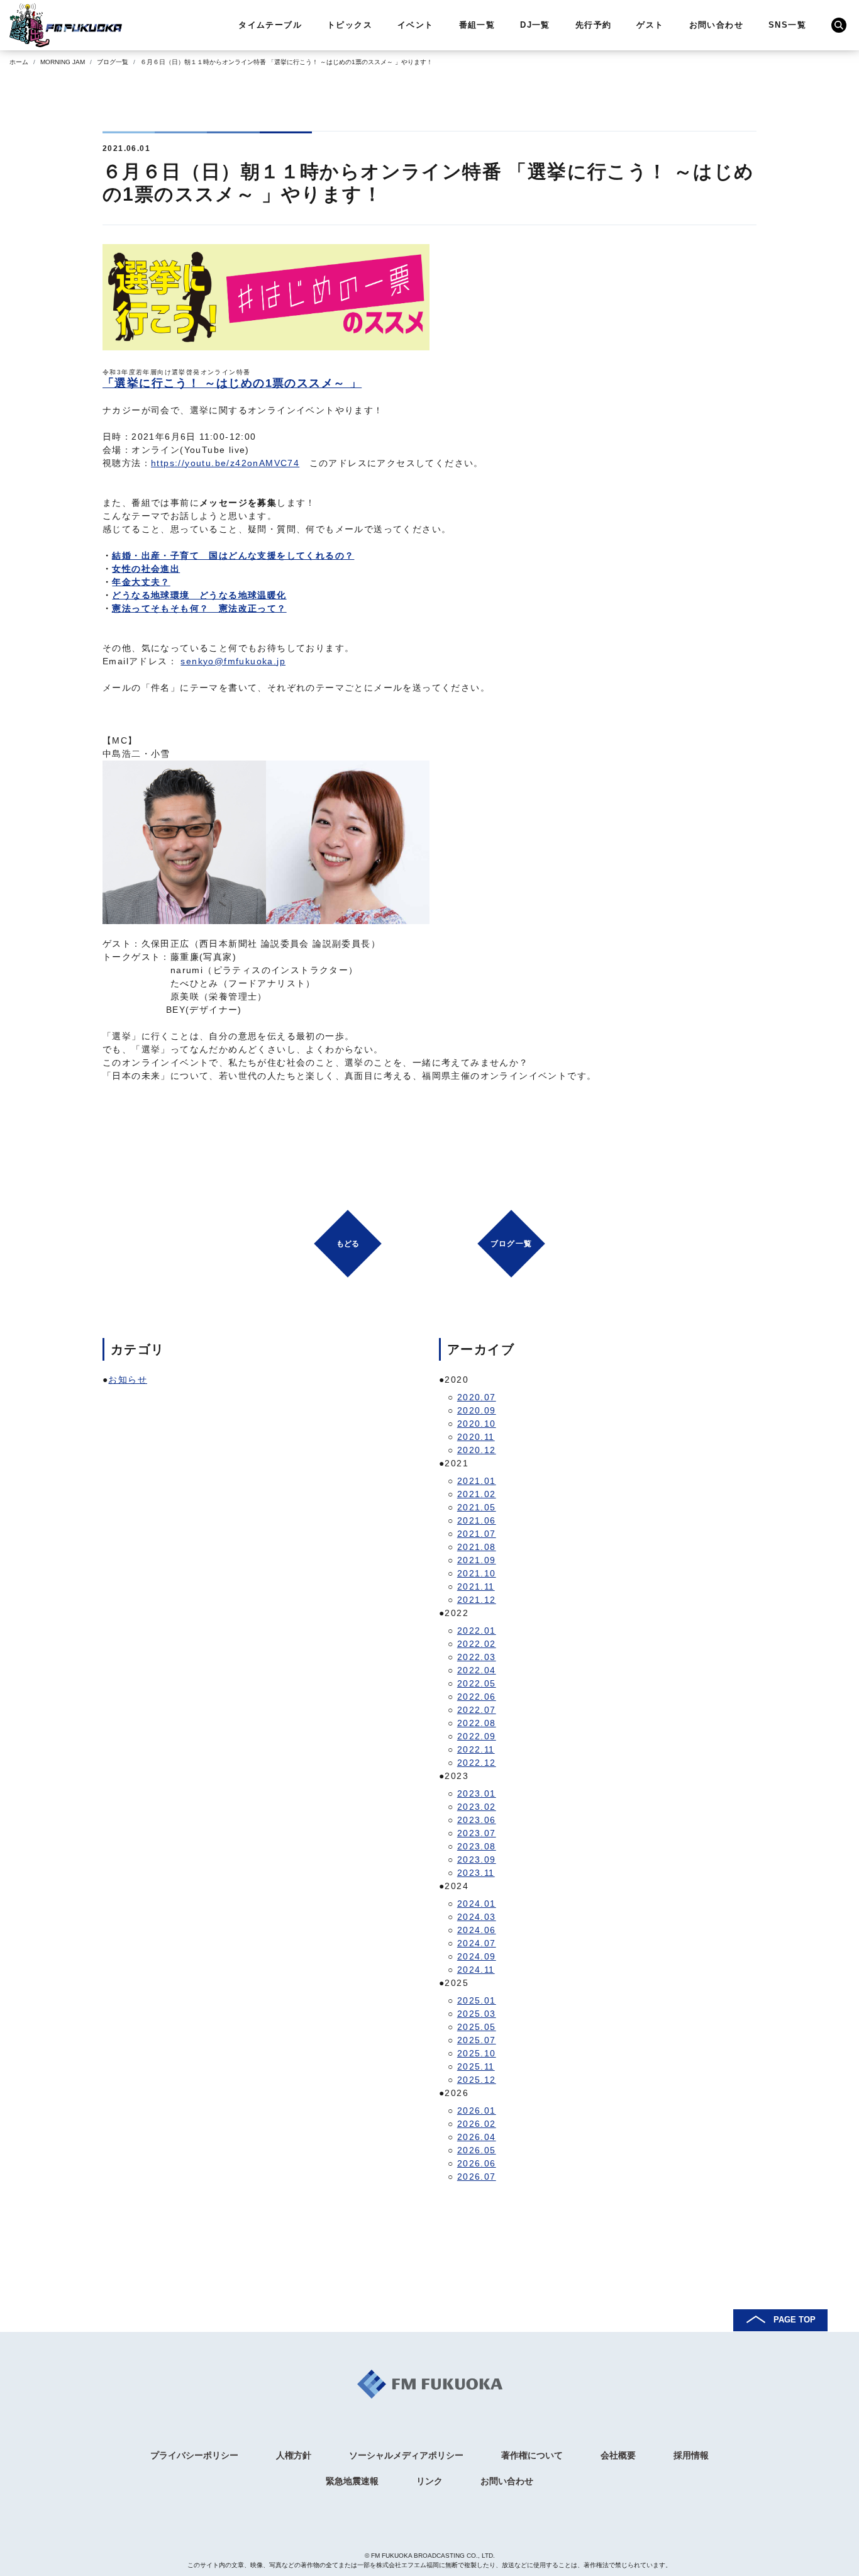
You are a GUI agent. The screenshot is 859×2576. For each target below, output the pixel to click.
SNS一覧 (787, 25)
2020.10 (477, 1424)
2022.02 (477, 1644)
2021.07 (477, 1534)
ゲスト (650, 25)
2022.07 (477, 1710)
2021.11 (476, 1586)
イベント (416, 25)
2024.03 (477, 1917)
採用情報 (691, 2455)
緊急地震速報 (352, 2481)
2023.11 (476, 1873)
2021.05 (477, 1507)
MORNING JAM (63, 62)
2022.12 (477, 1763)
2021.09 (477, 1560)
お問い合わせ (716, 25)
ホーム (19, 62)
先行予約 (594, 25)
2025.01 (477, 2000)
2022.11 (476, 1749)
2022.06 (477, 1697)
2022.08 (477, 1723)
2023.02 (477, 1807)
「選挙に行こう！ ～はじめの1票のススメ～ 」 (232, 383)
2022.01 (477, 1631)
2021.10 (477, 1573)
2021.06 (477, 1520)
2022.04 (477, 1670)
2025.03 (477, 2014)
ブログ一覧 (113, 62)
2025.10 (477, 2053)
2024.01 (477, 1904)
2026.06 (477, 2163)
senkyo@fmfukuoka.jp (233, 661)
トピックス (350, 25)
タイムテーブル (270, 25)
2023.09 (477, 1860)
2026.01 (477, 2110)
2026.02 (477, 2124)
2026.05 (477, 2150)
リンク (429, 2481)
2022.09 (477, 1736)
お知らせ (128, 1380)
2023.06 (477, 1820)
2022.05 (477, 1683)
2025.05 (477, 2027)
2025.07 (477, 2040)
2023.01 (477, 1793)
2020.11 (476, 1437)
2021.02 (477, 1494)
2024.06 (477, 1930)
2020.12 (477, 1450)
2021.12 (477, 1600)
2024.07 (477, 1943)
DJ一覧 (535, 25)
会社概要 (618, 2455)
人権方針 (294, 2455)
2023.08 (477, 1846)
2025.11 (476, 2066)
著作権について (532, 2455)
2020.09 (477, 1410)
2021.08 (477, 1547)
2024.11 (476, 1970)
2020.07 (477, 1397)
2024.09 (477, 1956)
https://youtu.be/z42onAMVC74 (225, 463)
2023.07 (477, 1833)
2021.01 (477, 1481)
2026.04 (477, 2137)
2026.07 (477, 2177)
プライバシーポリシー (194, 2455)
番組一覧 (477, 25)
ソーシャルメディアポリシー (406, 2455)
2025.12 (477, 2080)
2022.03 (477, 1657)
